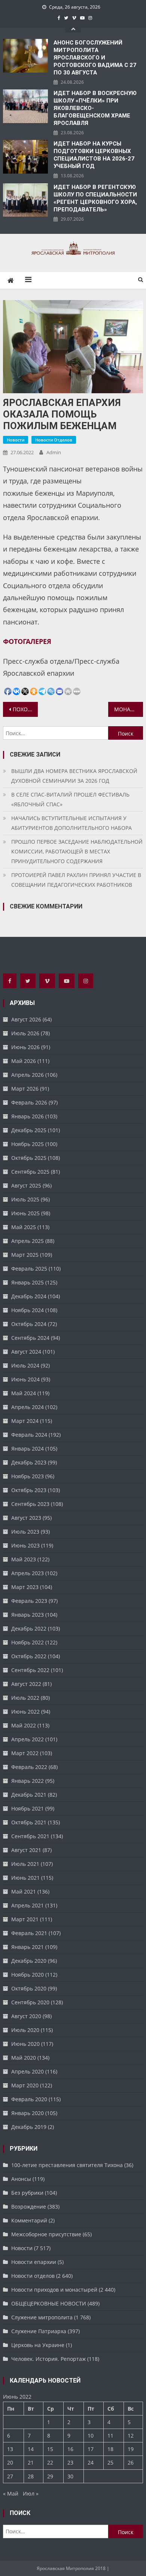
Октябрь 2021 (29, 1822)
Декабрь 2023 (29, 1462)
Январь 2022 (28, 1781)
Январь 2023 (28, 1615)
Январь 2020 (28, 2113)
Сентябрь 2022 (30, 1670)
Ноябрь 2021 (28, 1808)
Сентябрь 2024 (30, 1338)
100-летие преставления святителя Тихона (67, 2165)
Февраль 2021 (29, 1933)
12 (131, 2436)
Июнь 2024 (25, 1379)
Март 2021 (25, 1919)
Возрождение (29, 2207)
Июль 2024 (25, 1365)
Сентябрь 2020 (30, 2002)
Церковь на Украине (38, 2345)
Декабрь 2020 (29, 1961)
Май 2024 (24, 1393)
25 (110, 2462)
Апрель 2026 (28, 1075)
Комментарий (29, 2220)
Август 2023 (26, 1518)
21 (31, 2462)
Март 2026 (25, 1089)
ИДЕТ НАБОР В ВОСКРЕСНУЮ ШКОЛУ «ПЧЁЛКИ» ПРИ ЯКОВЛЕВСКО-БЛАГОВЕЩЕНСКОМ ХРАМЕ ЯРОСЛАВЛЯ (95, 108)
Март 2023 (25, 1587)
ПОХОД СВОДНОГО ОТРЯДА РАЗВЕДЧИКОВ (25, 709)
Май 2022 (24, 1725)
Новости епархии (34, 2262)
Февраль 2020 (29, 2099)
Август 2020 (26, 2016)
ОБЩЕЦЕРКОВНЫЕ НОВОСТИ (49, 2303)
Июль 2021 (25, 1864)
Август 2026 (26, 1019)
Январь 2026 (28, 1116)
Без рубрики (27, 2193)
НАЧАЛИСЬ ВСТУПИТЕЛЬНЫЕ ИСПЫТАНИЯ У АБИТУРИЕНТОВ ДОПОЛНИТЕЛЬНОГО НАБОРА (72, 823)
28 (31, 2476)
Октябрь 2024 (29, 1324)
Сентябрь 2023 (30, 1504)
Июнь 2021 (25, 1878)
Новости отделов (54, 440)
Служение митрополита (42, 2317)
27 (10, 2476)
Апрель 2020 (28, 2071)
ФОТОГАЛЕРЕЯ (27, 641)
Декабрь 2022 (29, 1628)
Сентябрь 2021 (30, 1836)
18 (110, 2449)
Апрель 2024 (28, 1407)
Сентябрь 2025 (30, 1172)
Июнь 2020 (25, 2044)
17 (91, 2449)
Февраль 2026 (29, 1102)
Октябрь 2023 (29, 1490)
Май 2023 (24, 1559)
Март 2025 (25, 1255)
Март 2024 (25, 1421)
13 (10, 2449)
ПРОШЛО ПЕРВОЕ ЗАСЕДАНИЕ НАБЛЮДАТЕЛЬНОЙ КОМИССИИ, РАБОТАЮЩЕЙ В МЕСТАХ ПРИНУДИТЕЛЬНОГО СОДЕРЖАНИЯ (77, 851)
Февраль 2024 (29, 1435)
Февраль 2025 (29, 1269)
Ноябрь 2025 (28, 1144)
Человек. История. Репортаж (48, 2359)
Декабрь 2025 (29, 1130)
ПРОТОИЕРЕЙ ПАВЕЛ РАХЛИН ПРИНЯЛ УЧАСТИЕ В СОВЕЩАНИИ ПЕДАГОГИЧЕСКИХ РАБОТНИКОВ (76, 880)
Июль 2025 (25, 1199)
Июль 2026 (25, 1033)
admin (54, 452)
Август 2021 (26, 1850)
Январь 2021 (28, 1947)
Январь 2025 (28, 1282)
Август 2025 (26, 1185)
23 (70, 2462)
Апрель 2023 (28, 1573)
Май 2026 (24, 1061)
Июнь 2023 (25, 1545)
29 (50, 2476)
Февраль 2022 (29, 1767)
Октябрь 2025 (29, 1158)
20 (10, 2462)
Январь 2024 (28, 1449)
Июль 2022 (25, 1698)
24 (91, 2462)
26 (131, 2462)
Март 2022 (25, 1753)
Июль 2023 (25, 1532)
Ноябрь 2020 (28, 1975)
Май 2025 (24, 1227)
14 (31, 2449)
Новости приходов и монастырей (54, 2290)
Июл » (31, 2494)
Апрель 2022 (28, 1739)
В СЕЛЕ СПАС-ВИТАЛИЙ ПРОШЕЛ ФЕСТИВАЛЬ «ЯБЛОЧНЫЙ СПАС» (70, 799)
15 (50, 2449)
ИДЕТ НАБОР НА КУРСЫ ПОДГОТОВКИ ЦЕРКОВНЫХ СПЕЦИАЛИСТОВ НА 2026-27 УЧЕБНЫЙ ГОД (94, 155)
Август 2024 (26, 1352)
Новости (16, 440)
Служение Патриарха (39, 2331)
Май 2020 (24, 2058)
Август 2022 (26, 1684)
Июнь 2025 (25, 1213)
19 (131, 2449)
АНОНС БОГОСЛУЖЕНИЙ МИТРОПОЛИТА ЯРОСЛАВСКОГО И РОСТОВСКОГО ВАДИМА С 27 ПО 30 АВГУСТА (95, 58)
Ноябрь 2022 (28, 1642)
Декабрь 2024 (29, 1296)
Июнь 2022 (25, 1712)
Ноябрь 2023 (28, 1476)
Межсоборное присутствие (46, 2234)
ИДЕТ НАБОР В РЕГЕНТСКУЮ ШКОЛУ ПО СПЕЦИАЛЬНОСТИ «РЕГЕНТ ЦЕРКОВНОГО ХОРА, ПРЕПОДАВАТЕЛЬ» (95, 198)
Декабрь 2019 (29, 2127)
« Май (11, 2494)
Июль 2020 (25, 2030)
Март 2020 (25, 2085)
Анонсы (21, 2179)
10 (91, 2436)
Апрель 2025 (28, 1241)
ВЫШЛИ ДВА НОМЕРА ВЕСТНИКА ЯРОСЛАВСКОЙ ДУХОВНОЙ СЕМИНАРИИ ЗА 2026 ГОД (74, 776)
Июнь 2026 (25, 1047)
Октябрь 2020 (29, 1988)
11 (110, 2436)
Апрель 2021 (28, 1905)
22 (50, 2462)
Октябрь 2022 (29, 1656)
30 (70, 2476)
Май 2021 (24, 1891)
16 (70, 2449)
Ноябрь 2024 (28, 1310)
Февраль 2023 (29, 1601)
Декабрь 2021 (29, 1795)
